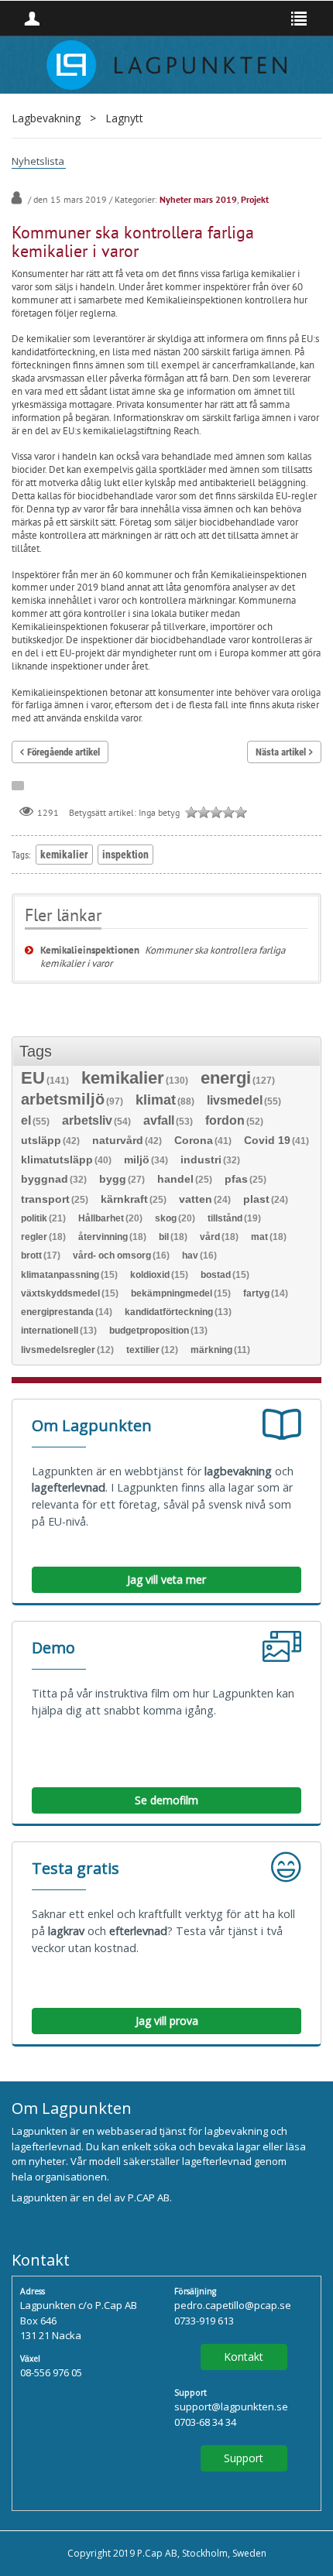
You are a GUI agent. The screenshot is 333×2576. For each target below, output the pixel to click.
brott (41, 1255)
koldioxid (159, 1275)
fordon (234, 1121)
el (35, 1121)
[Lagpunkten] (166, 63)
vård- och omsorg (121, 1255)
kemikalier (64, 855)
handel (185, 1179)
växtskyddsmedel (70, 1293)
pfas (245, 1179)
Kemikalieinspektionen (90, 950)
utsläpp (50, 1141)
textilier (152, 1350)
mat (269, 1237)
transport (55, 1199)
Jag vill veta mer (166, 1579)
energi (238, 1079)
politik (43, 1218)
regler (43, 1237)
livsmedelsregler (67, 1350)
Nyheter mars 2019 (198, 199)
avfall (168, 1121)
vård (219, 1237)
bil (173, 1237)
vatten (205, 1199)
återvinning (112, 1237)
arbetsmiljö (72, 1100)
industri (210, 1160)
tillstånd (234, 1218)
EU (45, 1079)
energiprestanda (67, 1312)
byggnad (54, 1179)
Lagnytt (124, 118)
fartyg (266, 1293)
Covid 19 (276, 1141)
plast (266, 1199)
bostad (225, 1275)
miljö (146, 1160)
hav (199, 1255)
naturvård (127, 1141)
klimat (165, 1101)
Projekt (255, 199)
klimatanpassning (69, 1275)
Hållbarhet (110, 1218)
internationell (59, 1331)
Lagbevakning (46, 118)
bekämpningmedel (181, 1293)
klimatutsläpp (66, 1160)
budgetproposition (158, 1331)
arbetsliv (96, 1121)
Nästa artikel (281, 752)
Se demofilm (166, 1800)
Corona (203, 1141)
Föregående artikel (64, 752)
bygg (122, 1179)
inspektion (125, 855)
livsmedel (244, 1101)
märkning (220, 1350)
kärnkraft (134, 1199)
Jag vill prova (167, 2021)
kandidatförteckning (178, 1312)
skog (175, 1218)
